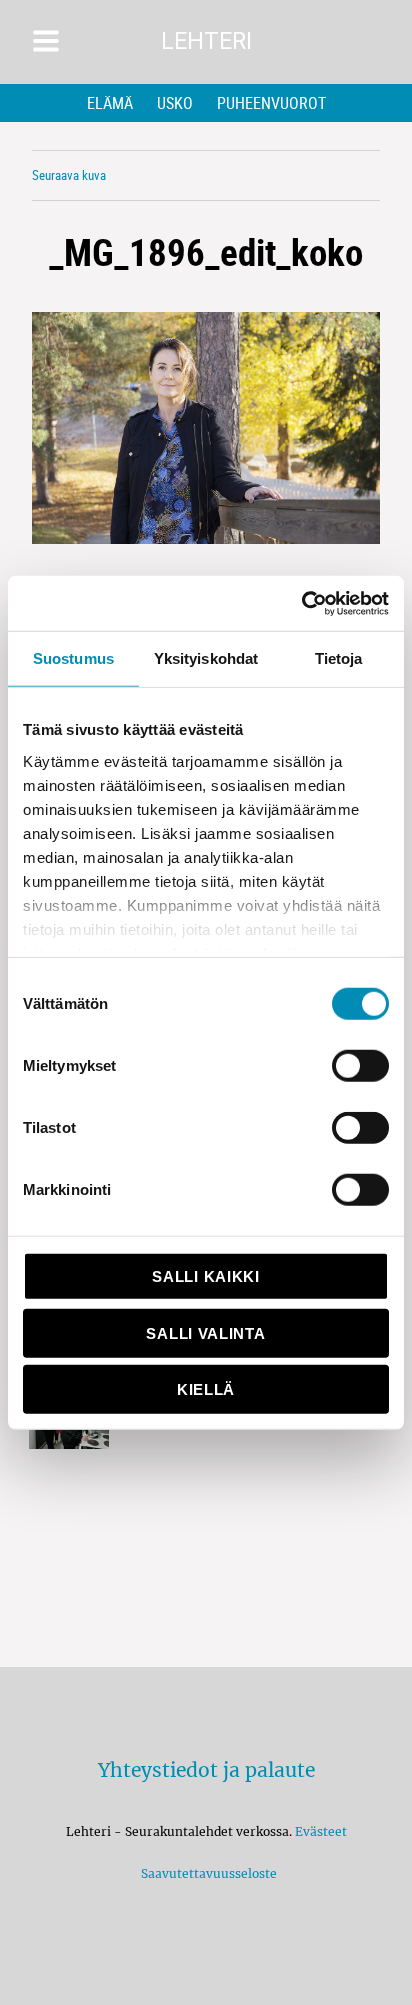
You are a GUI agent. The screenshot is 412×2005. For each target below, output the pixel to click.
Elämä (110, 103)
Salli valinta (205, 1332)
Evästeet (321, 1831)
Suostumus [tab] (73, 658)
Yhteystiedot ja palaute (206, 1770)
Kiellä (206, 1389)
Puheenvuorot (271, 103)
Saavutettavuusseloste (206, 1873)
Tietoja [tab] (339, 658)
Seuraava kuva (69, 175)
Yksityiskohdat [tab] (206, 658)
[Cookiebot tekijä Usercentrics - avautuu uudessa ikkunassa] (301, 603)
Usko (175, 103)
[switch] (360, 1066)
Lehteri (206, 41)
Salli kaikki (205, 1276)
